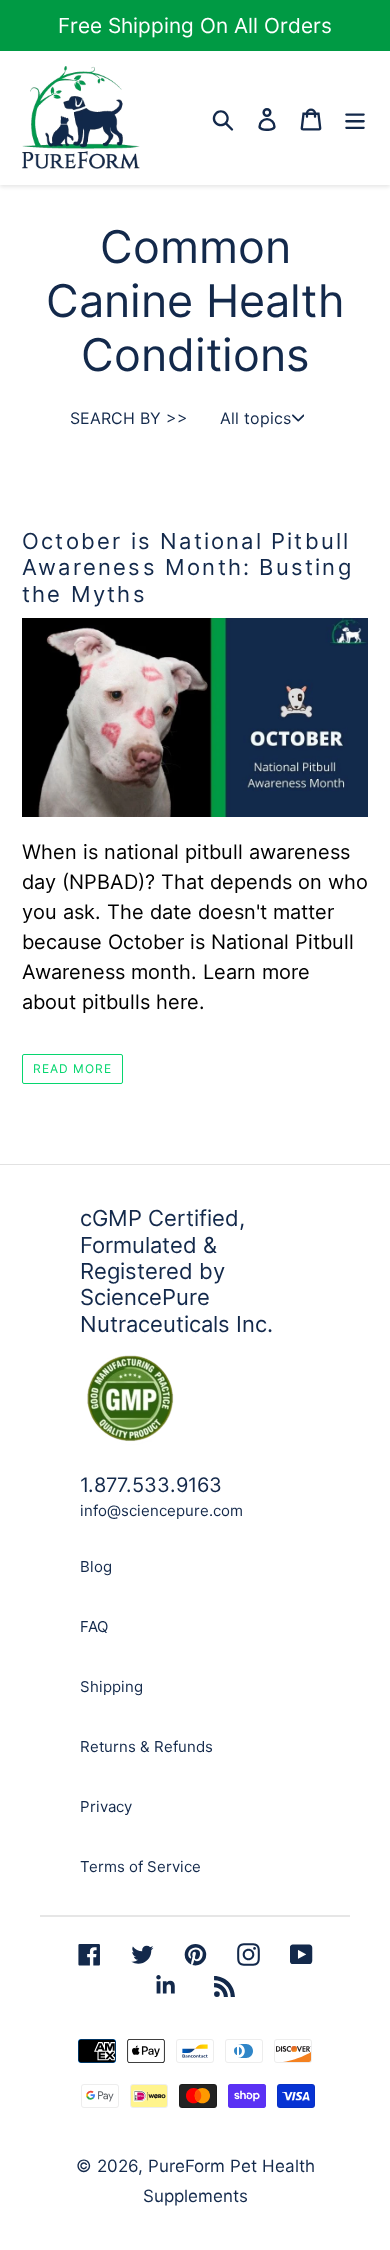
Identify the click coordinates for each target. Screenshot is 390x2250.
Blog (96, 1566)
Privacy (106, 1806)
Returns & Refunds (146, 1746)
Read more (72, 1068)
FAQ (94, 1626)
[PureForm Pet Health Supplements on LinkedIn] (165, 1985)
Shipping (111, 1686)
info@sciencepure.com (161, 1510)
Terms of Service (140, 1866)
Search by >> (129, 418)
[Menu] (355, 118)
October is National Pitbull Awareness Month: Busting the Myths (187, 567)
